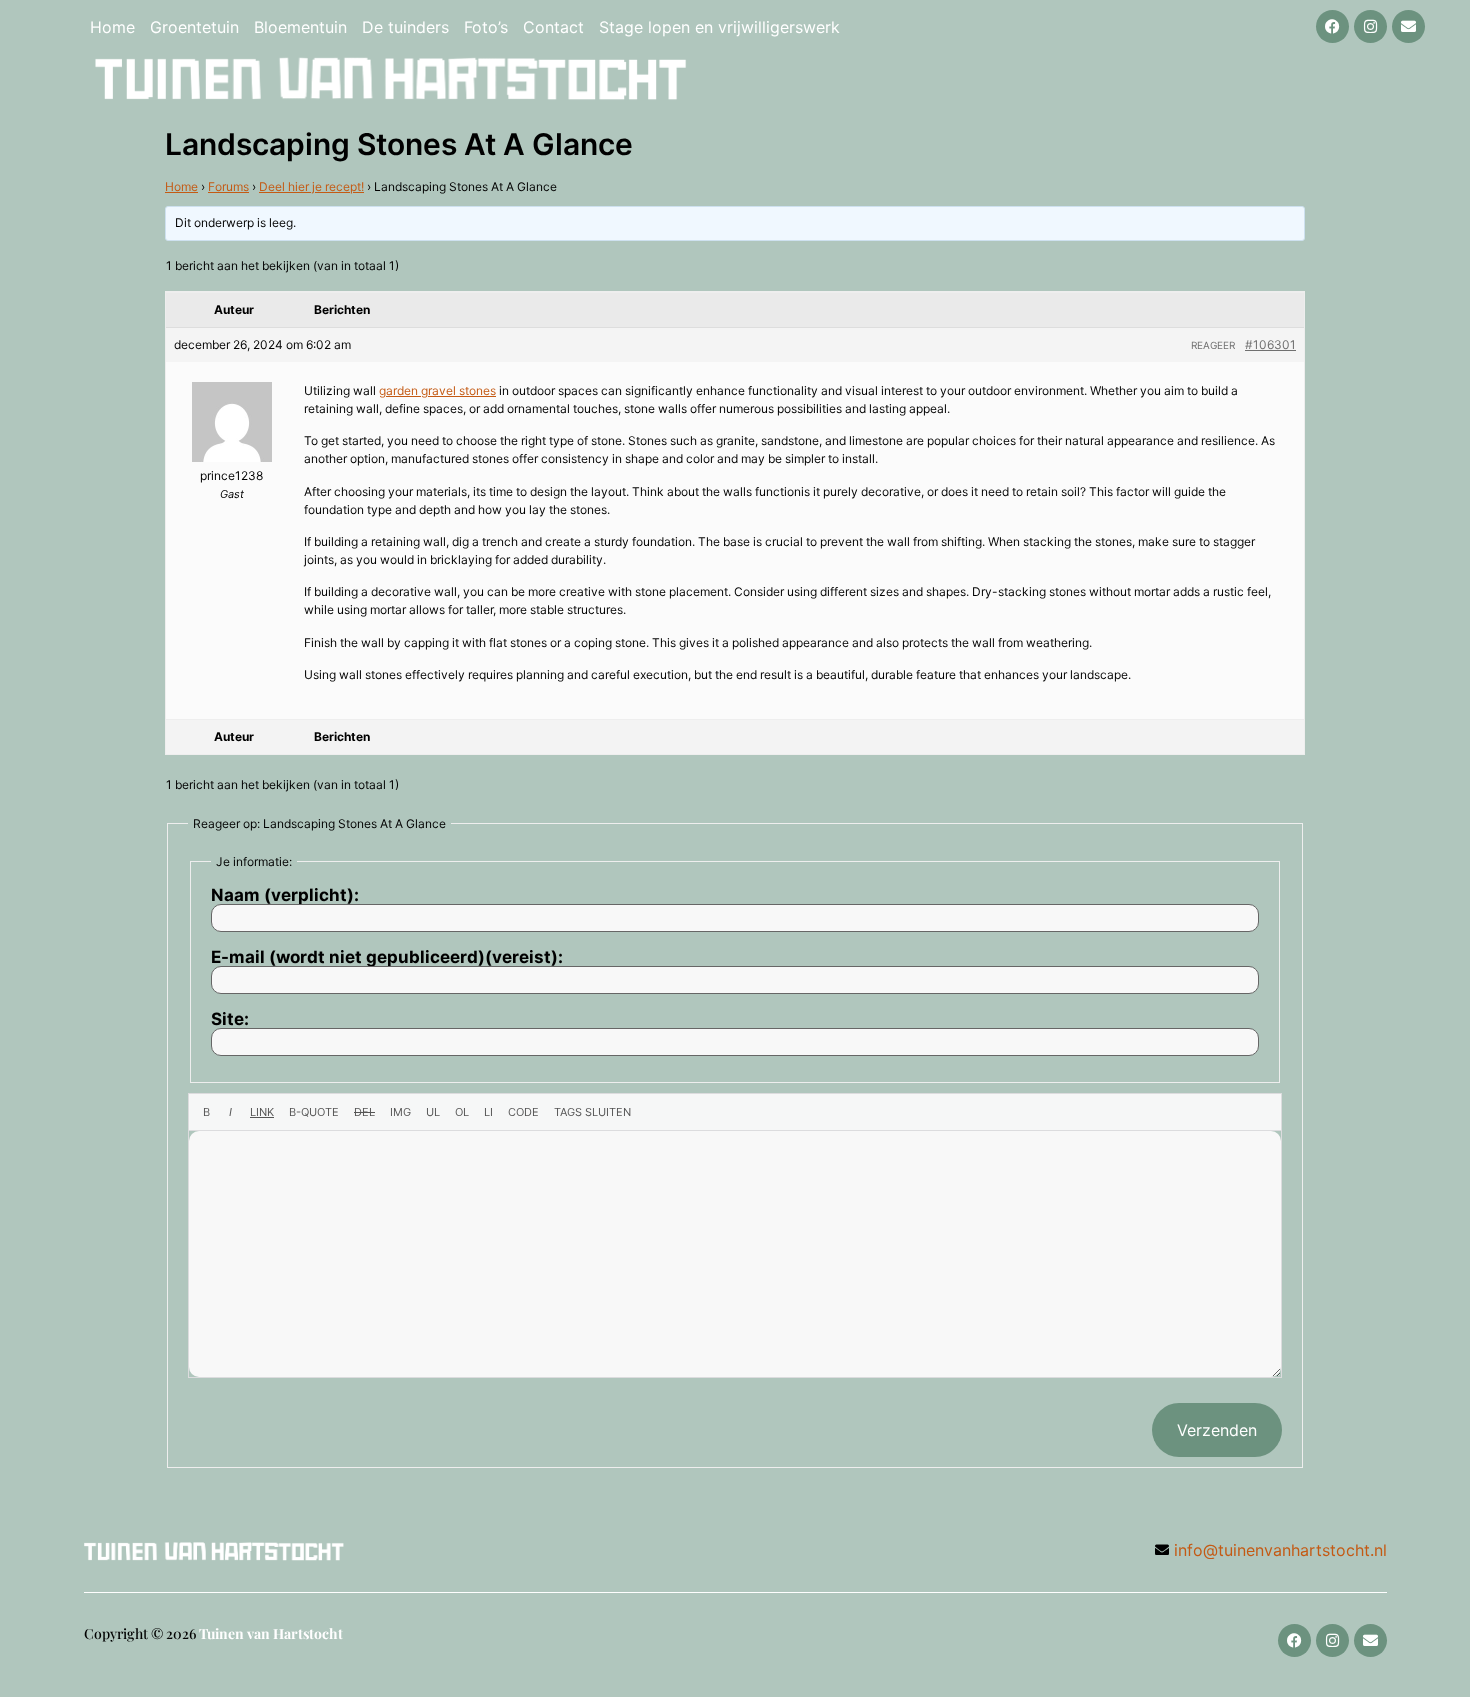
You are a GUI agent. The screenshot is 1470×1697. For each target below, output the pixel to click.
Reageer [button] (1213, 345)
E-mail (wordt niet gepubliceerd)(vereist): (387, 957)
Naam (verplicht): (285, 895)
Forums (228, 186)
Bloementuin (300, 27)
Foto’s (486, 27)
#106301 (1270, 344)
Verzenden (1217, 1430)
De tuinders (405, 27)
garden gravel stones (437, 390)
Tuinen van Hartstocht (271, 1633)
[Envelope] (1408, 26)
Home (112, 27)
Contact (553, 27)
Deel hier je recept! (311, 186)
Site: (230, 1019)
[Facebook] (1332, 26)
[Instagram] (1370, 26)
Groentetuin (194, 27)
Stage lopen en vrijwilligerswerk (719, 27)
